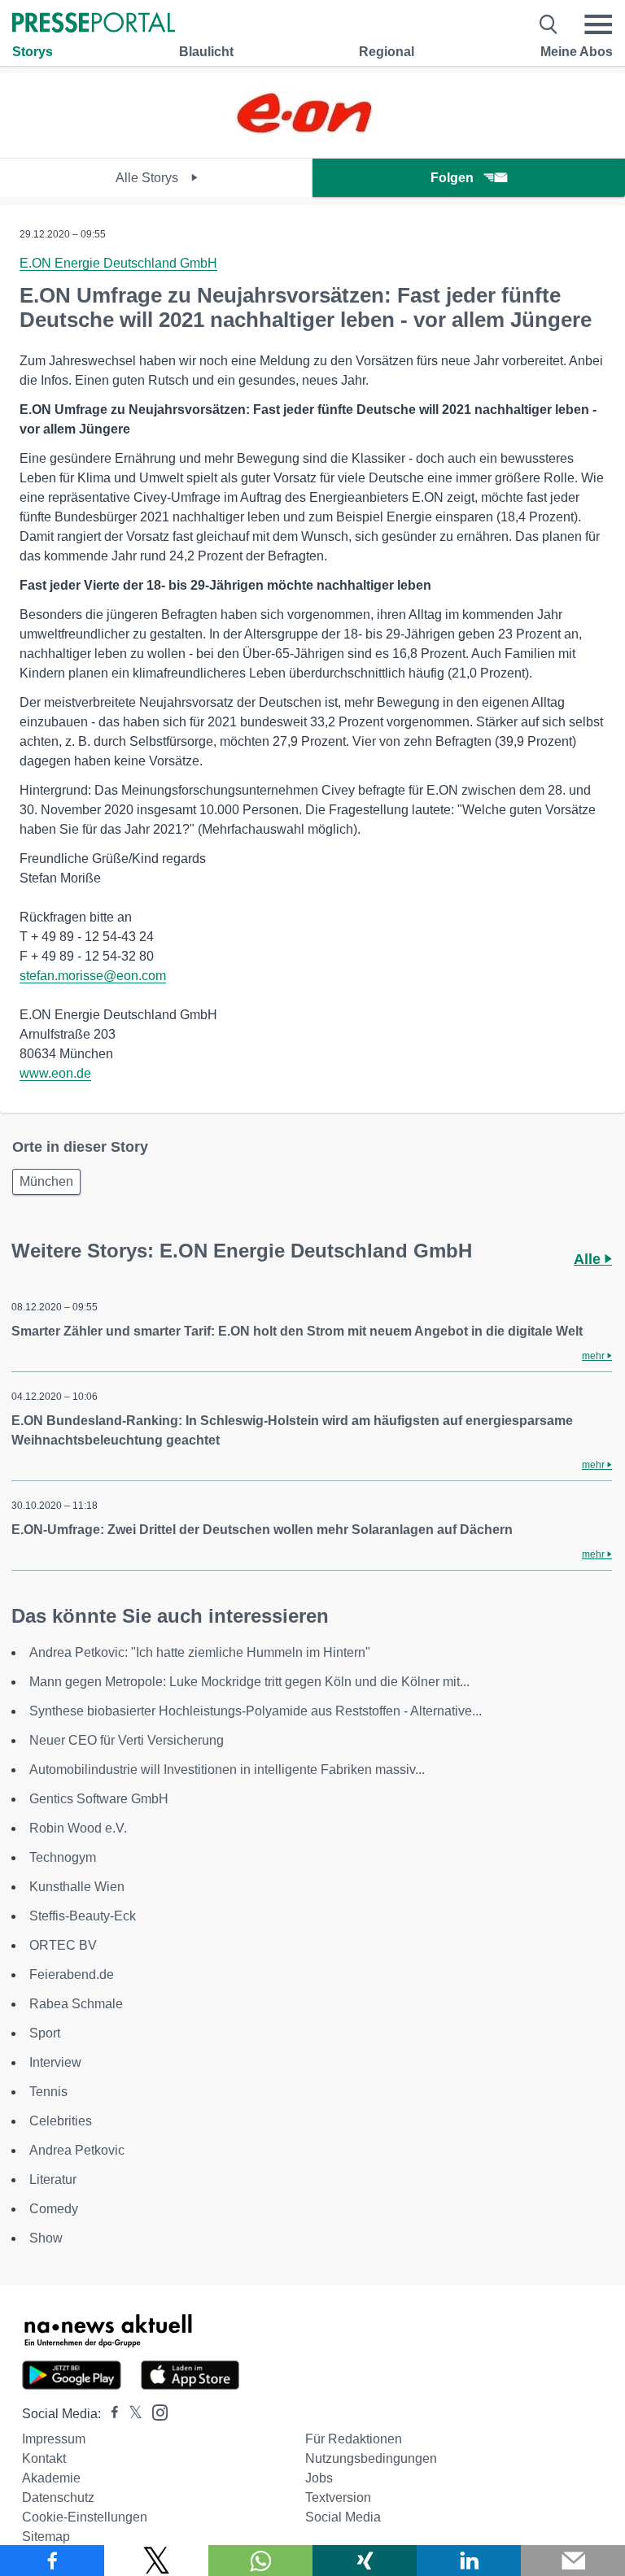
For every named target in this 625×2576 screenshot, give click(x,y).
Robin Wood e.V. (78, 1828)
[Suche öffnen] (549, 24)
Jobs (319, 2478)
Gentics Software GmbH (99, 1799)
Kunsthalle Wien (77, 1887)
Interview (55, 2062)
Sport (45, 2033)
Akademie (51, 2478)
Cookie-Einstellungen (85, 2517)
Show (46, 2238)
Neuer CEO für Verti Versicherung (127, 1740)
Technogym (63, 1857)
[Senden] (573, 2561)
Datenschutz (58, 2498)
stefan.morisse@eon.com (93, 976)
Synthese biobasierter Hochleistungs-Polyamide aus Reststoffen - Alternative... (256, 1711)
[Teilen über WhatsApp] (260, 2561)
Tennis (48, 2092)
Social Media (343, 2517)
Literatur (53, 2179)
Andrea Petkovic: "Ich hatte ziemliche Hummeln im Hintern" (200, 1652)
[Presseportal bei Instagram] (155, 2411)
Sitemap (46, 2537)
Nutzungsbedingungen (371, 2458)
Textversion (338, 2498)
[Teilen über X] (156, 2561)
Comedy (54, 2209)
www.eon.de (55, 1073)
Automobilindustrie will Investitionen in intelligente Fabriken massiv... (227, 1770)
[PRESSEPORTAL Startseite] (94, 24)
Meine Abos (577, 52)
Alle (589, 1259)
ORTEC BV (63, 1945)
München (46, 1181)
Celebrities (61, 2121)
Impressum (54, 2439)
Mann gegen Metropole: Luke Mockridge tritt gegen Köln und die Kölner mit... (249, 1682)
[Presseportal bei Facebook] (110, 2414)
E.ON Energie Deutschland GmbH (118, 263)
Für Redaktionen (354, 2439)
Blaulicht (206, 52)
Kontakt (44, 2458)
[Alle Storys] (312, 144)
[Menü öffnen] (598, 24)
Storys (33, 52)
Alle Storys (149, 178)
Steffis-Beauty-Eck (83, 1916)
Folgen (452, 178)
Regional (387, 52)
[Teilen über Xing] (365, 2561)
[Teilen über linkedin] (469, 2561)
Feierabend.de (72, 1974)
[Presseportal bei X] (131, 2414)
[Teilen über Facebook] (52, 2561)
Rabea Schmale (76, 2004)
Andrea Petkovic (77, 2150)
